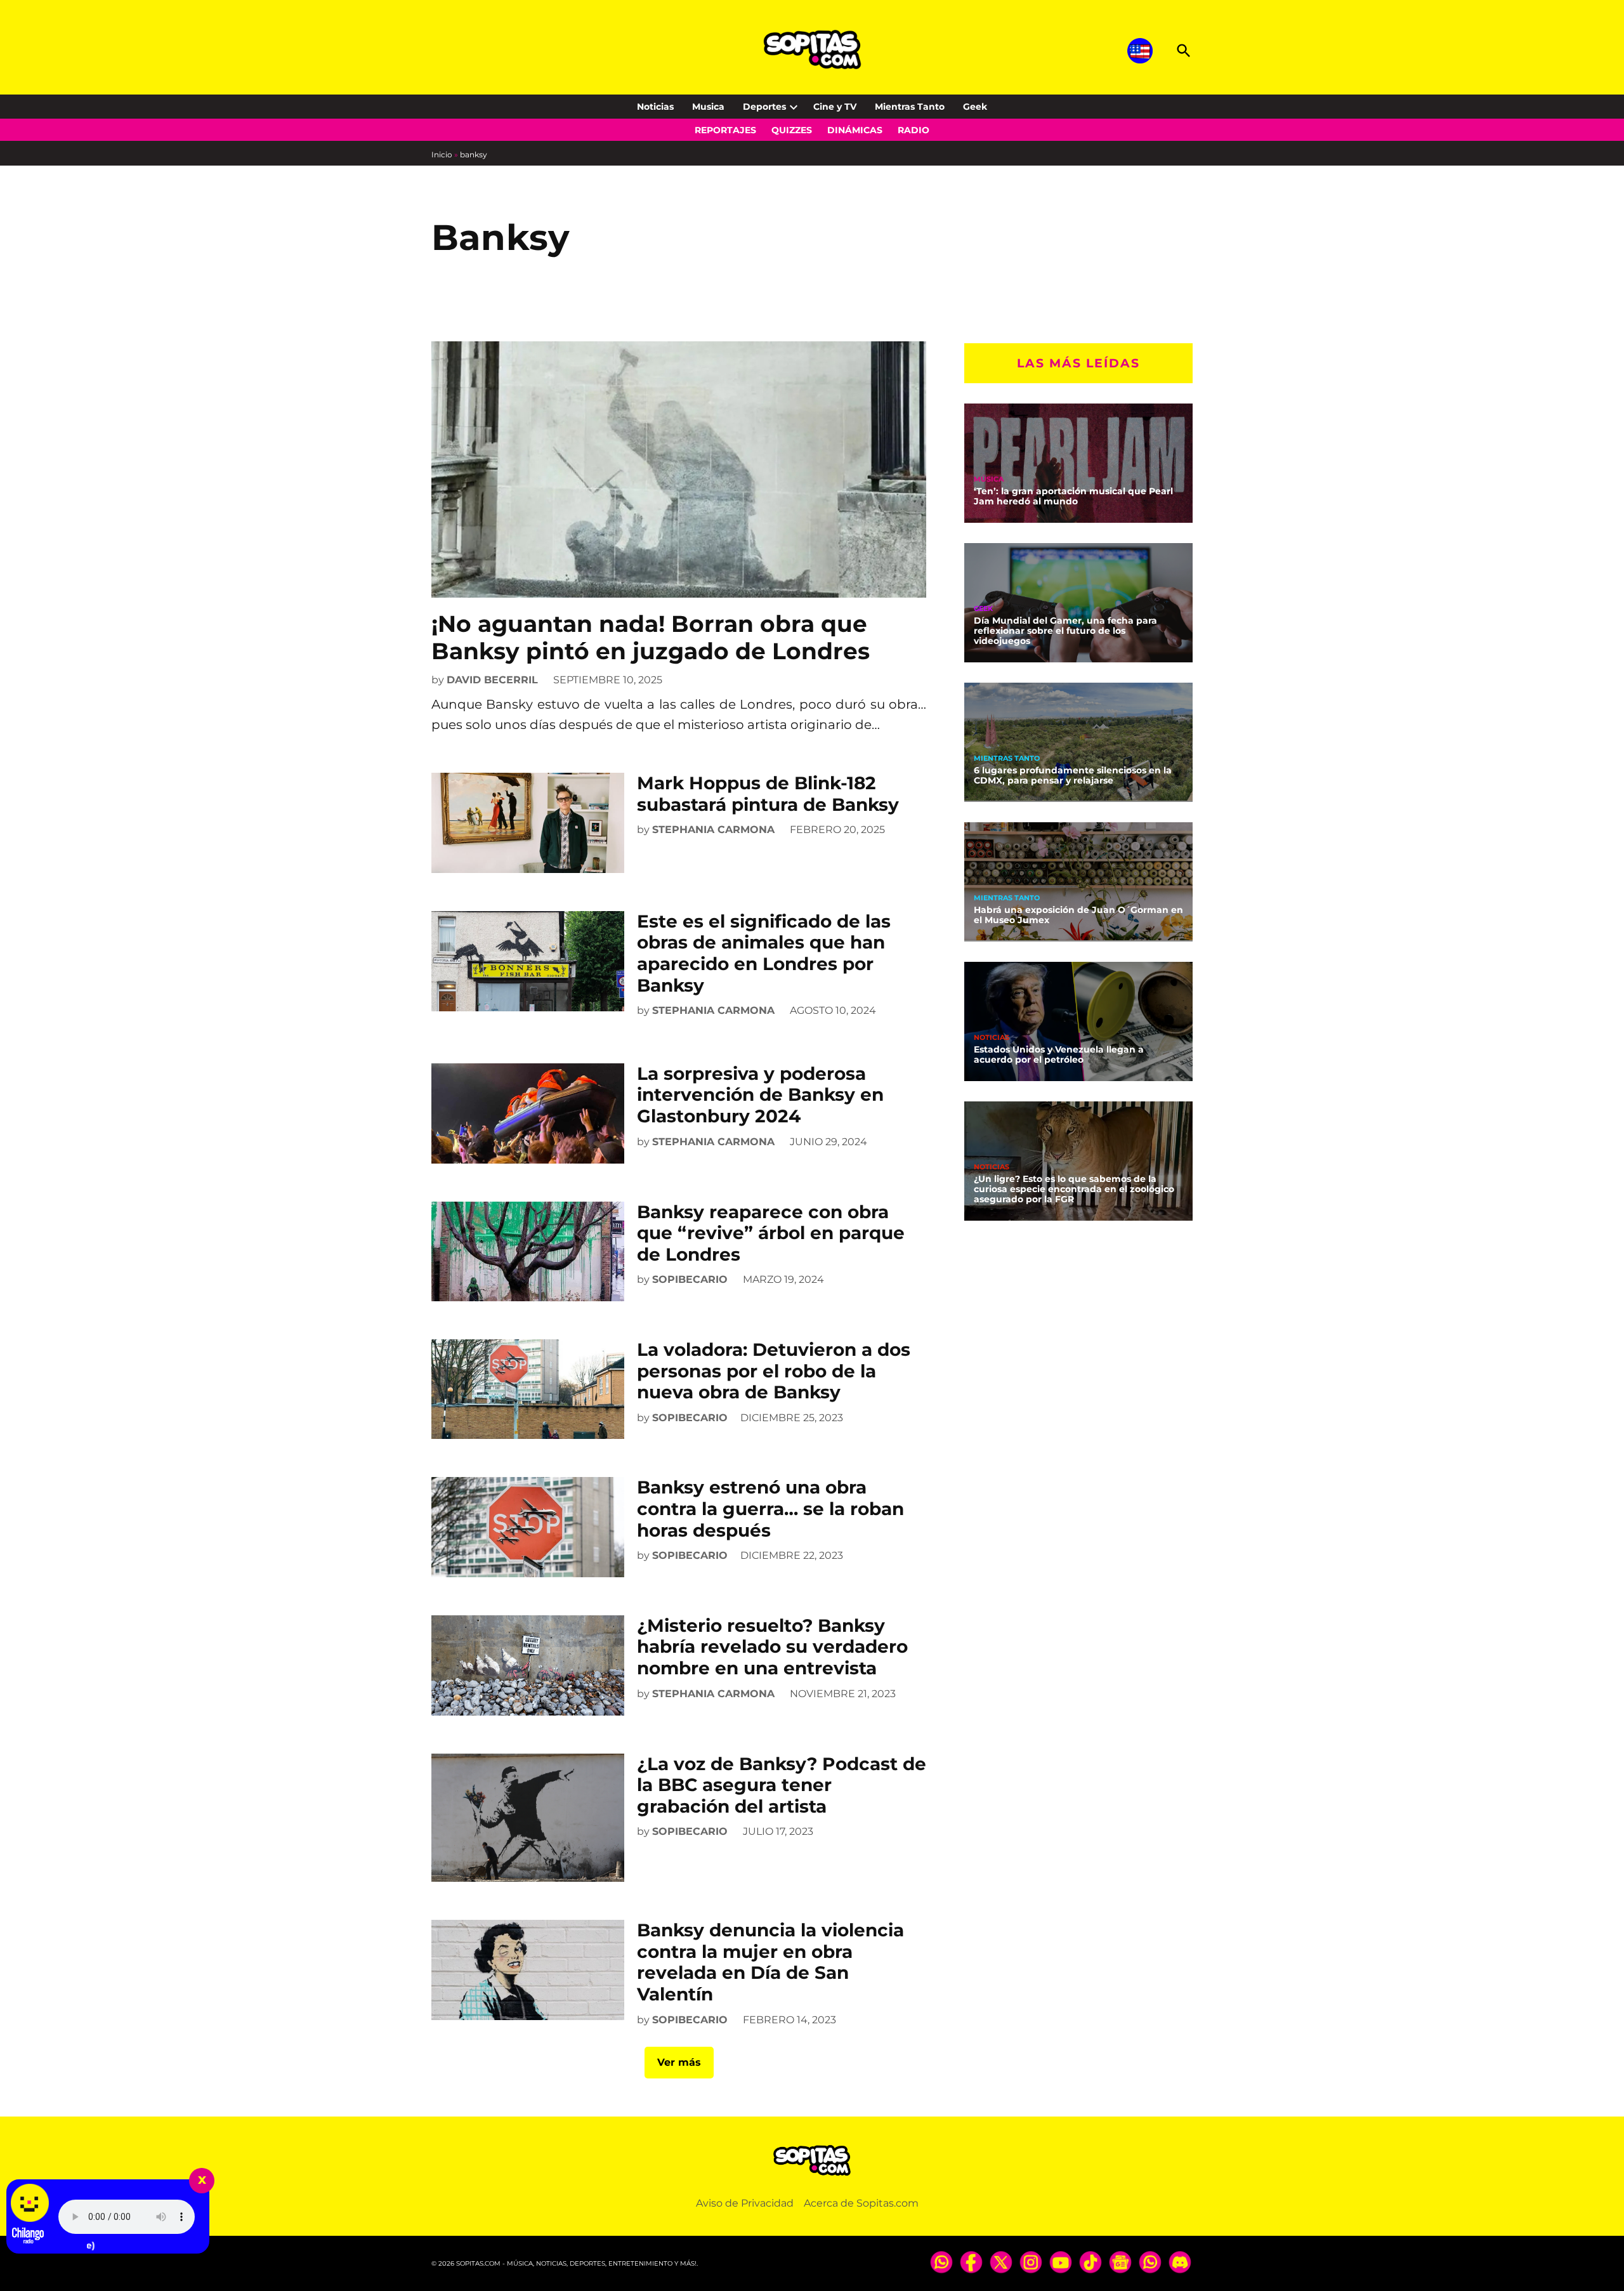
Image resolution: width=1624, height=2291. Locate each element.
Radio (913, 130)
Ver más (679, 2062)
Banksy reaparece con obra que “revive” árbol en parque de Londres (771, 1233)
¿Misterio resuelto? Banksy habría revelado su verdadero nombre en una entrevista (772, 1647)
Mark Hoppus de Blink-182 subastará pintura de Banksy (768, 794)
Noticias (655, 107)
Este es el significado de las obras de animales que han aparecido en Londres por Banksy (764, 953)
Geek (975, 107)
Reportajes (725, 130)
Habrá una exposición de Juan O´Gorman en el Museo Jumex (1078, 915)
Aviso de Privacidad (745, 2203)
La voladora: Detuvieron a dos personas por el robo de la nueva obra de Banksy (774, 1371)
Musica (708, 107)
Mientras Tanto (910, 107)
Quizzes (792, 130)
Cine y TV (835, 107)
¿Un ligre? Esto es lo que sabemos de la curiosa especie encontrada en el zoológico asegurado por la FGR (1074, 1189)
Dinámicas (855, 130)
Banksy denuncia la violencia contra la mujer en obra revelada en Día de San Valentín (770, 1962)
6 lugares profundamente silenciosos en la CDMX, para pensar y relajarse (1073, 775)
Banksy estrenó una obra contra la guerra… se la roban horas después (770, 1508)
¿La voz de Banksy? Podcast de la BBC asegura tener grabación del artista (782, 1785)
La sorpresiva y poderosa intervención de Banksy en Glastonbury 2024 (760, 1095)
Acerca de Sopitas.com (861, 2203)
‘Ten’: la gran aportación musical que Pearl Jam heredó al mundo (1073, 496)
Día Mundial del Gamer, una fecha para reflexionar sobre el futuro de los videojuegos (1065, 631)
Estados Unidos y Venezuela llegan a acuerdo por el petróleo (1059, 1054)
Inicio (442, 154)
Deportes (764, 107)
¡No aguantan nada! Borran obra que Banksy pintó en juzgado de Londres (651, 637)
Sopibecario (690, 1279)
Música (989, 479)
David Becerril (492, 680)
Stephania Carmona (713, 830)
